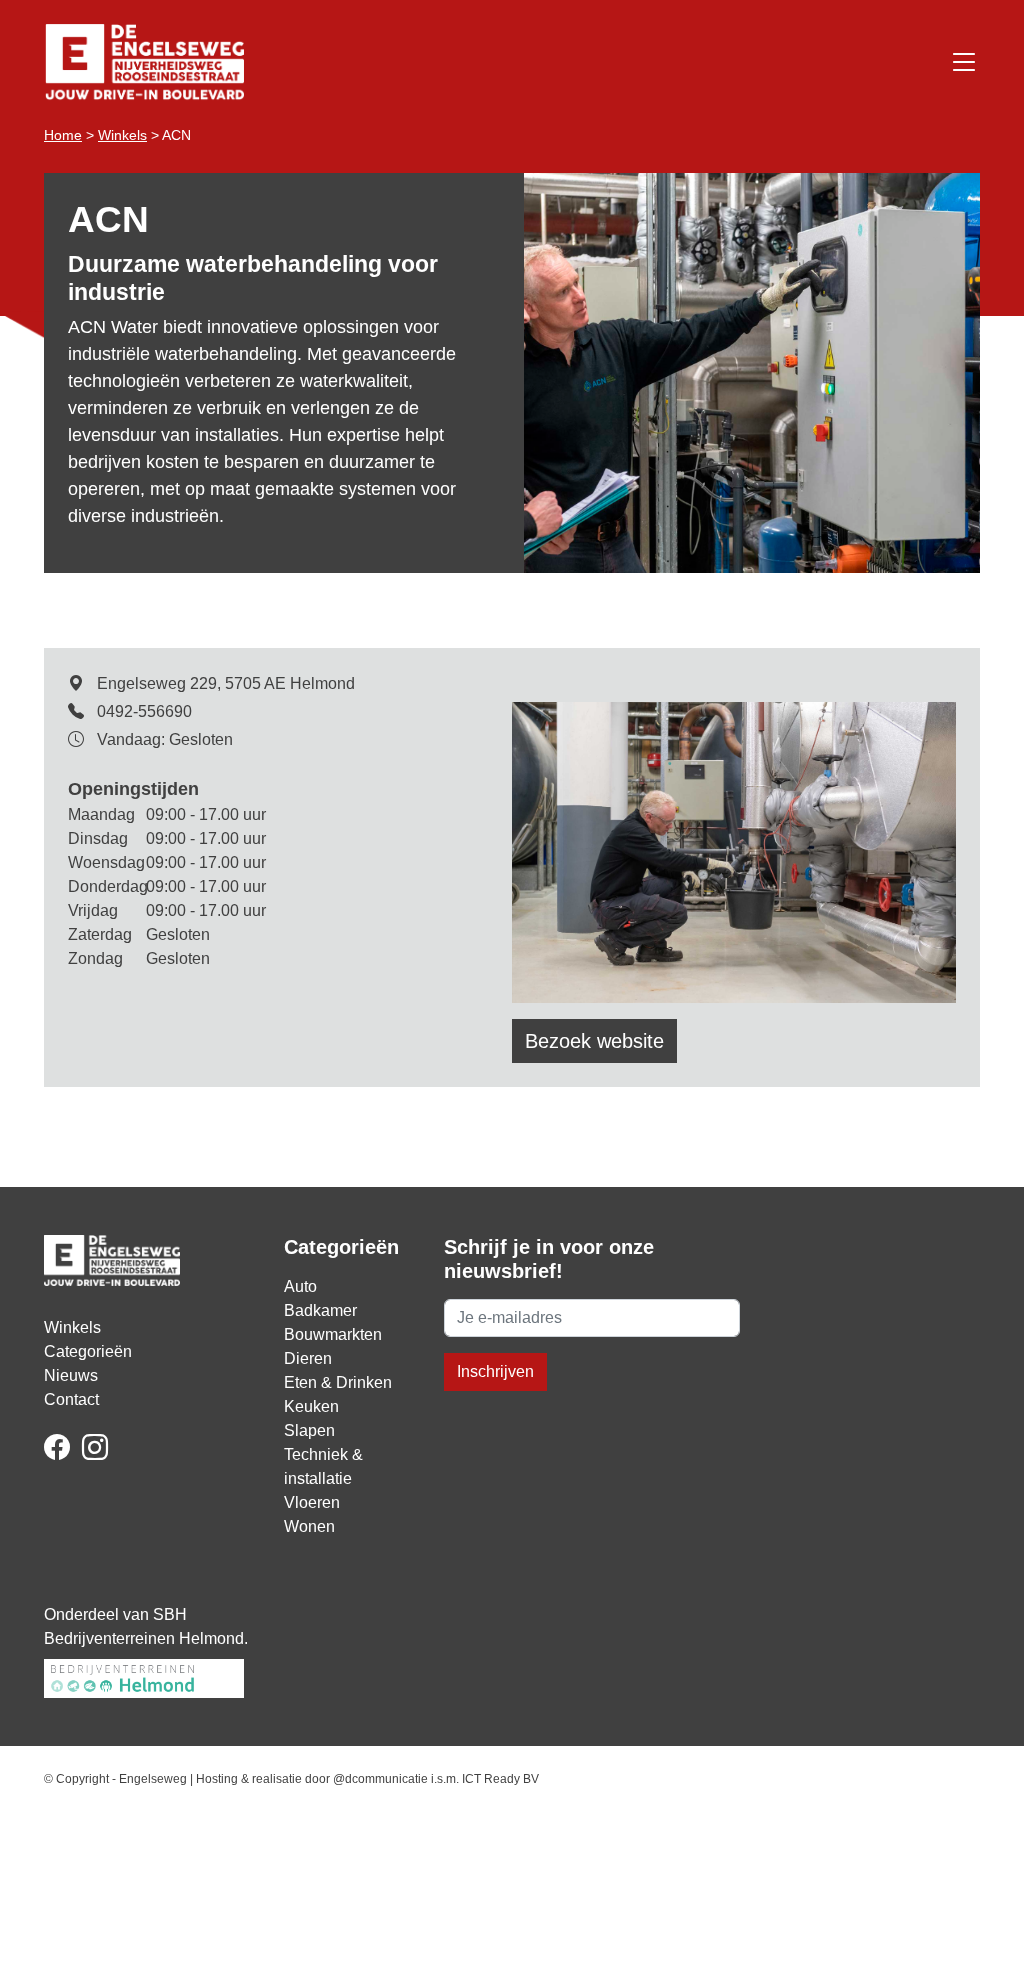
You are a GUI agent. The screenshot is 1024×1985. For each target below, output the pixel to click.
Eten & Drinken (338, 1382)
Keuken (311, 1406)
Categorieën (88, 1351)
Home (63, 135)
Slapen (309, 1430)
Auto (300, 1286)
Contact (71, 1399)
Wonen (309, 1526)
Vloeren (312, 1502)
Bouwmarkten (333, 1334)
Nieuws (71, 1375)
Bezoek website (594, 1041)
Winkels (122, 135)
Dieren (308, 1358)
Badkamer (320, 1310)
